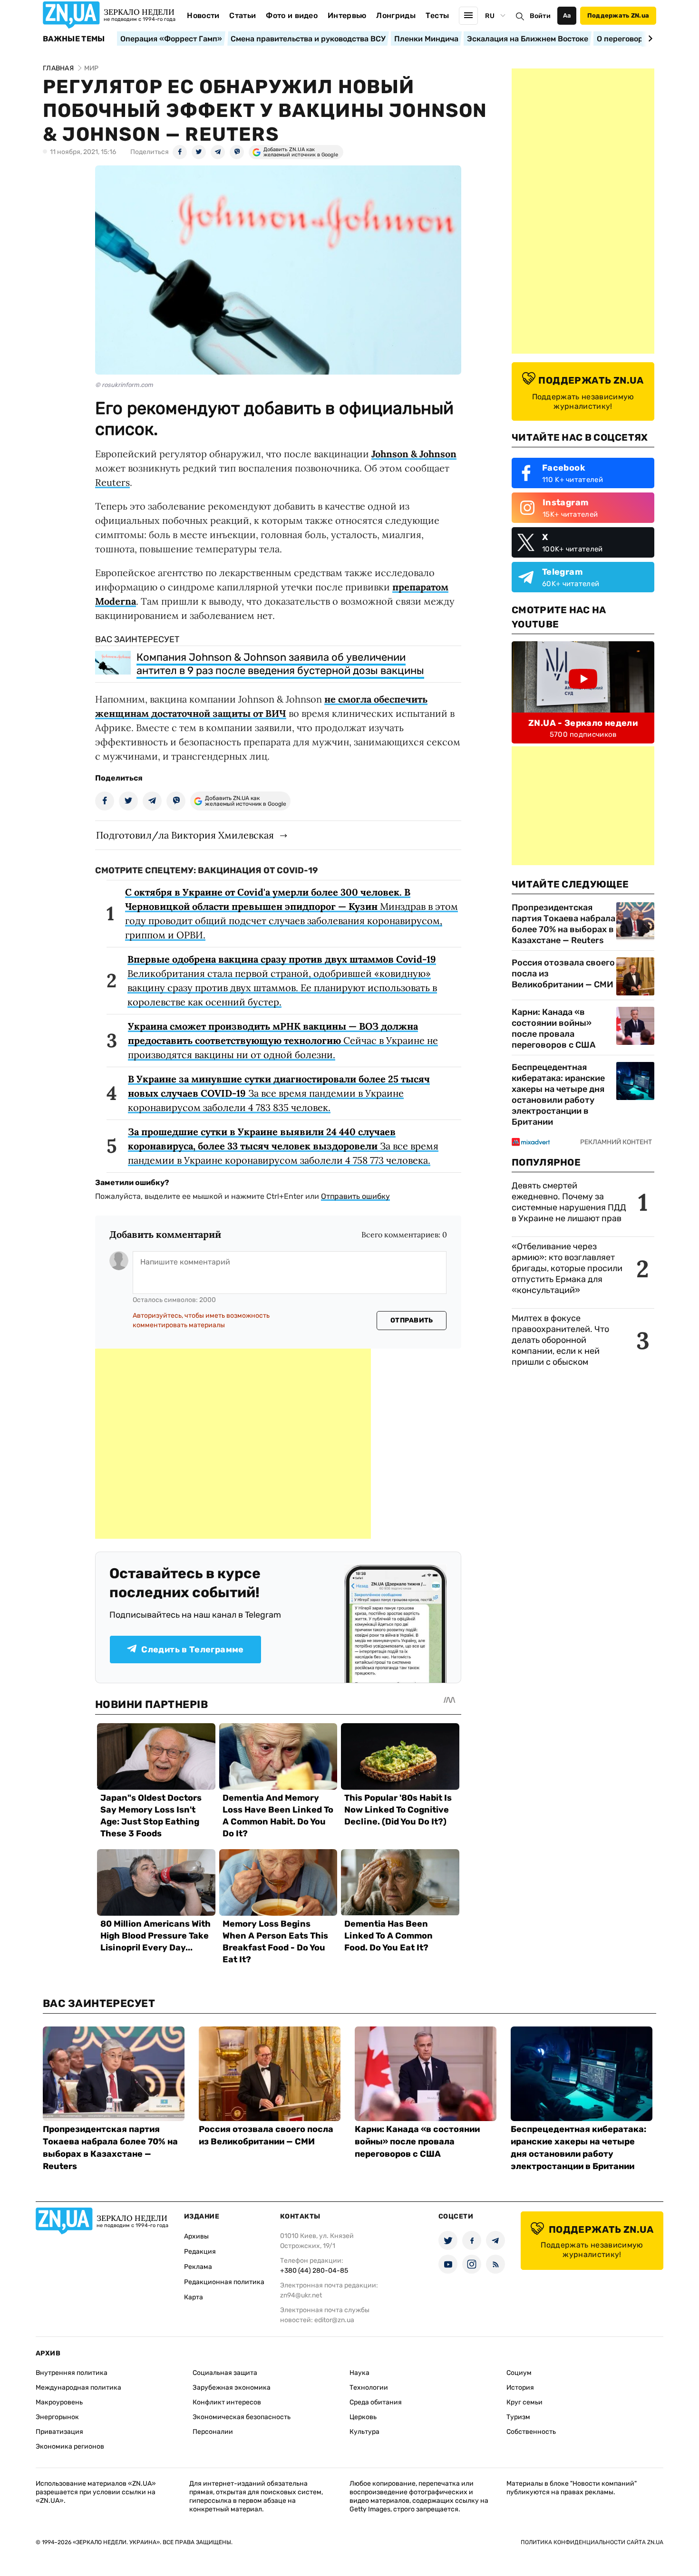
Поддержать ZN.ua (618, 15)
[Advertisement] (233, 1444)
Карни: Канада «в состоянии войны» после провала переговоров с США (553, 1028)
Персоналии (213, 2432)
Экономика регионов (70, 2446)
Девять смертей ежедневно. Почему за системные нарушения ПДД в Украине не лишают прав (569, 1202)
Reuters (112, 482)
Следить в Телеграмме (192, 1650)
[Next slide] (649, 39)
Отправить (412, 1320)
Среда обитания (376, 2402)
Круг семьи (524, 2402)
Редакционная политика (224, 2282)
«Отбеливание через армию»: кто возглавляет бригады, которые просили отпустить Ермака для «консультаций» (567, 1268)
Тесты (437, 15)
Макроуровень (59, 2402)
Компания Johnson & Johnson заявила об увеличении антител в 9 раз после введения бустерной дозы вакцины (280, 664)
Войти (540, 16)
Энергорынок (57, 2417)
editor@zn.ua (334, 2320)
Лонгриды (396, 15)
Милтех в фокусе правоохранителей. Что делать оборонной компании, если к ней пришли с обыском (560, 1340)
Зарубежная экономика (232, 2388)
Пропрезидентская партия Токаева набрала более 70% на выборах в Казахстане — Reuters (563, 924)
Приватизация (59, 2432)
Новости (203, 15)
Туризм (518, 2417)
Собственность (531, 2432)
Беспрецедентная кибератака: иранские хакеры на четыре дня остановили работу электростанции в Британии (558, 1095)
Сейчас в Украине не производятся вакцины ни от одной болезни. (283, 1040)
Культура (364, 2432)
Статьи (243, 15)
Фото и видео (292, 15)
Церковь (363, 2417)
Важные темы (74, 39)
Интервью (347, 15)
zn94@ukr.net (301, 2295)
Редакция (200, 2252)
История (520, 2388)
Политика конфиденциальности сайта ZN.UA (592, 2542)
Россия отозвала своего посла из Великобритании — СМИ (563, 974)
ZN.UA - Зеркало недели (583, 723)
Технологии (369, 2388)
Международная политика (78, 2388)
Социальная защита (225, 2373)
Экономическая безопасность (242, 2417)
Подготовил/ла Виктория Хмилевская (185, 835)
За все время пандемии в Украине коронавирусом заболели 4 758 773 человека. (283, 1146)
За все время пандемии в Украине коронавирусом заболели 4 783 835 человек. (279, 1093)
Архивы (196, 2236)
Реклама (198, 2267)
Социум (519, 2373)
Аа (567, 15)
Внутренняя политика (72, 2373)
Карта (194, 2297)
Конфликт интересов (227, 2402)
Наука (359, 2373)
